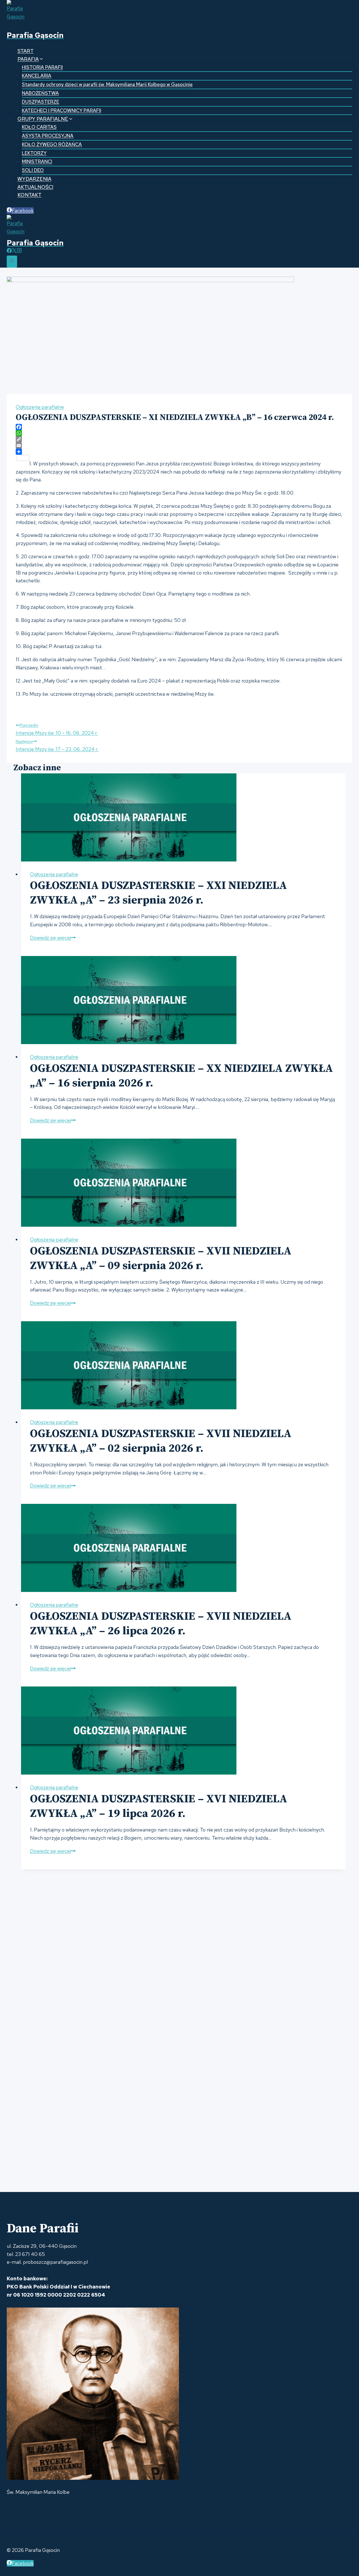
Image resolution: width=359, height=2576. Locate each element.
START (26, 51)
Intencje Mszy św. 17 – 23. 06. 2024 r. (57, 745)
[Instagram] (19, 251)
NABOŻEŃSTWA (40, 93)
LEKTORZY (34, 153)
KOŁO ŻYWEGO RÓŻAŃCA (52, 144)
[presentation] (183, 817)
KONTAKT (29, 195)
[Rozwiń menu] (12, 262)
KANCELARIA (37, 76)
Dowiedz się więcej (53, 938)
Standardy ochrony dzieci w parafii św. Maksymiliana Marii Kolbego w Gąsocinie (107, 84)
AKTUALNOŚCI (35, 187)
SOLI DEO (33, 170)
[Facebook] (9, 251)
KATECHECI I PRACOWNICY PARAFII (62, 111)
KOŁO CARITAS (39, 127)
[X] (14, 251)
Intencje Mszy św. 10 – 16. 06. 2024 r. (57, 729)
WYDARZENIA (34, 179)
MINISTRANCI (37, 162)
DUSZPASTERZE (41, 102)
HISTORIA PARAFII (42, 67)
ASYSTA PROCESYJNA (48, 136)
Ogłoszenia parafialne (40, 407)
